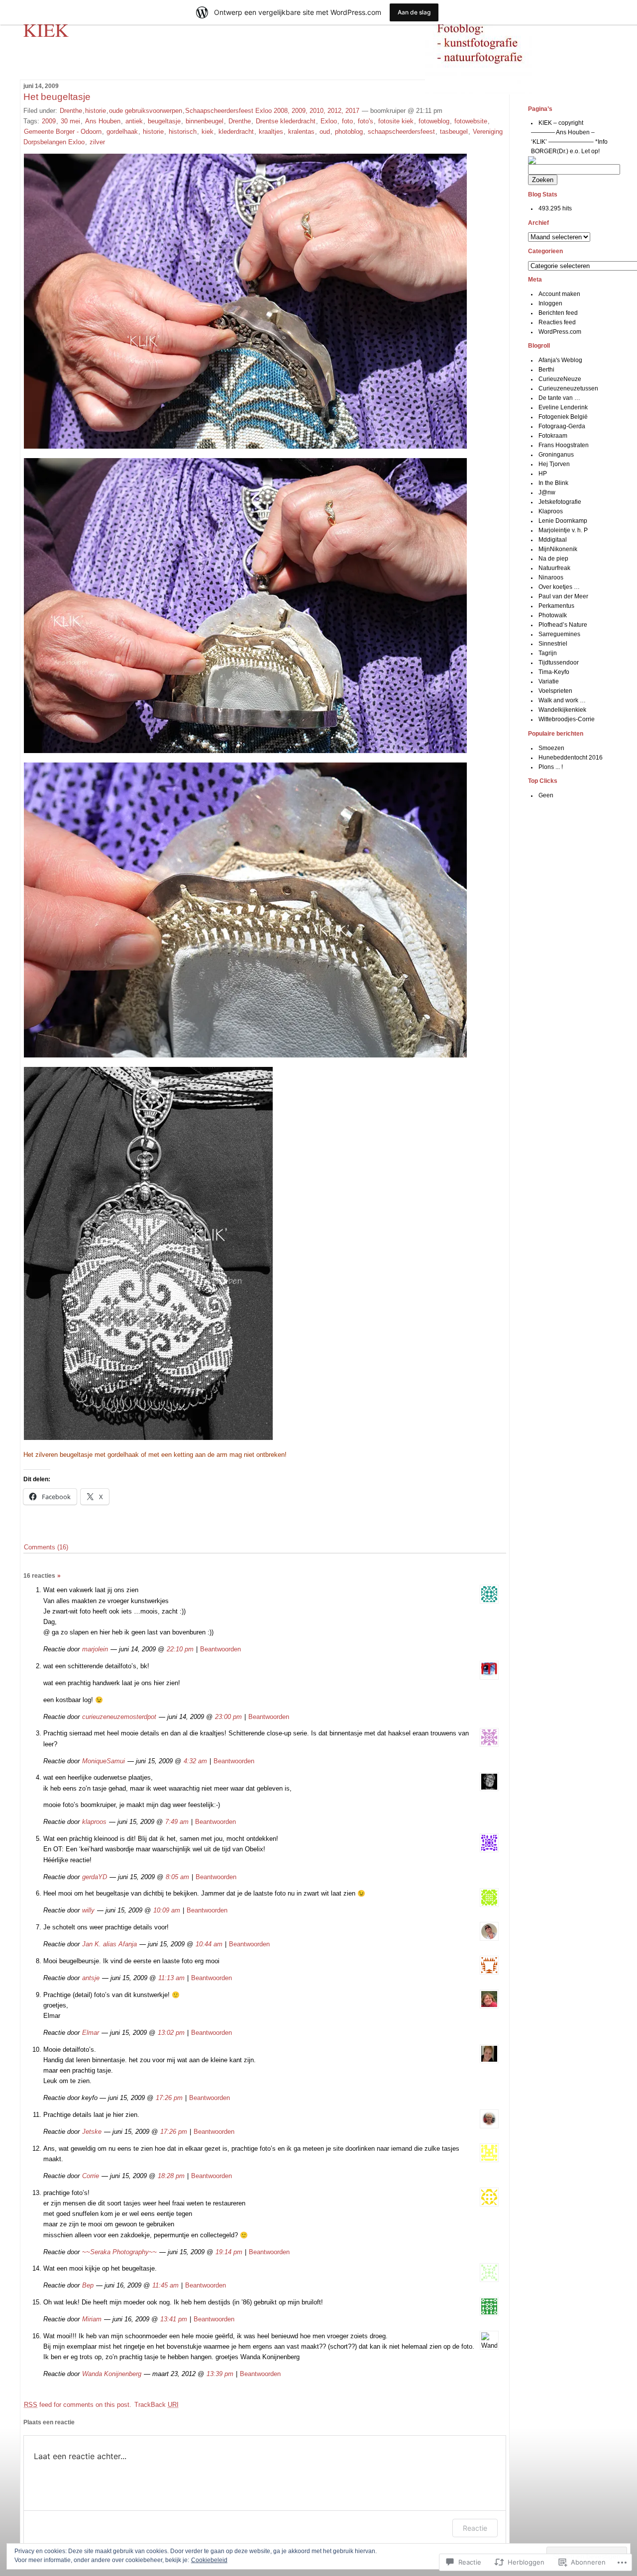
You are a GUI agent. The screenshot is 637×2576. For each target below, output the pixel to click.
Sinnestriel (553, 644)
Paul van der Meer (563, 596)
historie (96, 111)
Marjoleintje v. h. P (563, 530)
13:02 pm (171, 2033)
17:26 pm (169, 2098)
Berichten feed (558, 313)
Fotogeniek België (563, 417)
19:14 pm (229, 2252)
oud (325, 132)
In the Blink (553, 483)
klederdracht (236, 132)
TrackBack (157, 2405)
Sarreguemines (559, 634)
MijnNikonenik (558, 549)
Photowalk (553, 615)
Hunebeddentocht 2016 (571, 758)
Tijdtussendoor (559, 663)
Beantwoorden (220, 1649)
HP (543, 474)
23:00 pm (228, 1717)
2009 (49, 121)
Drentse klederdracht (286, 121)
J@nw (547, 492)
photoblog (349, 132)
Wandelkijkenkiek (562, 710)
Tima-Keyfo (554, 672)
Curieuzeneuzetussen (568, 388)
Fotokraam (553, 436)
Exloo (329, 121)
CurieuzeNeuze (560, 379)
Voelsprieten (555, 691)
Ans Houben (103, 121)
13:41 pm (174, 2319)
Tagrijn (548, 653)
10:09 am (167, 1910)
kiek (208, 132)
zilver (97, 142)
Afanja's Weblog (560, 360)
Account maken (559, 294)
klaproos (94, 1822)
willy (88, 1910)
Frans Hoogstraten (564, 445)
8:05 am (177, 1877)
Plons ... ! (551, 767)
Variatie (549, 681)
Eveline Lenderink (563, 407)
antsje (91, 1978)
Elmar (91, 2033)
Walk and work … (562, 700)
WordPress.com (560, 332)
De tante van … (559, 398)
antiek (134, 121)
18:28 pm (171, 2176)
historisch (183, 132)
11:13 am (171, 1978)
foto (347, 121)
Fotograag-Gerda (562, 426)
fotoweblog (434, 121)
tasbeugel (454, 132)
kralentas (301, 132)
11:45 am (165, 2285)
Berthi (546, 370)
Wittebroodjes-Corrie (567, 719)
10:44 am (209, 1944)
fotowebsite (471, 121)
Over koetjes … (559, 587)
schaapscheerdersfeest (401, 132)
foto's (366, 121)
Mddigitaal (553, 540)
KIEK (46, 29)
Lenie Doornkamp (563, 521)
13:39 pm (220, 2374)
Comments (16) (46, 1547)
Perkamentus (556, 606)
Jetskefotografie (560, 502)
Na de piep (553, 559)
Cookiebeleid (209, 2560)
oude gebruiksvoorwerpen (146, 111)
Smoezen (551, 748)
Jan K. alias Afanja (109, 1944)
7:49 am (177, 1822)
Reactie (475, 2528)
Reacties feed (557, 322)
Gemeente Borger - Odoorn (63, 132)
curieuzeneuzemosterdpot (119, 1717)
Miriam (92, 2319)
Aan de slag (414, 12)
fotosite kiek (396, 121)
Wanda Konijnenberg (112, 2374)
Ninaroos (551, 577)
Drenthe (71, 111)
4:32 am (195, 1761)
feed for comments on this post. (78, 2405)
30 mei (70, 121)
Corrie (91, 2176)
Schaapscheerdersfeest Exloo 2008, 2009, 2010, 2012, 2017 (272, 111)
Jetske (92, 2132)
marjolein (95, 1649)
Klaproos (551, 511)
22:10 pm (180, 1649)
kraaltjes (271, 132)
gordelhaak (122, 132)
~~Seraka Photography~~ (119, 2252)
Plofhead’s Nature (563, 625)
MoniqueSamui (104, 1761)
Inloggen (550, 303)
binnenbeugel (205, 121)
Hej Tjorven (554, 464)
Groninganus (556, 455)
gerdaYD (95, 1877)
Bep (88, 2285)
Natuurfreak (554, 568)
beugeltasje (164, 121)
